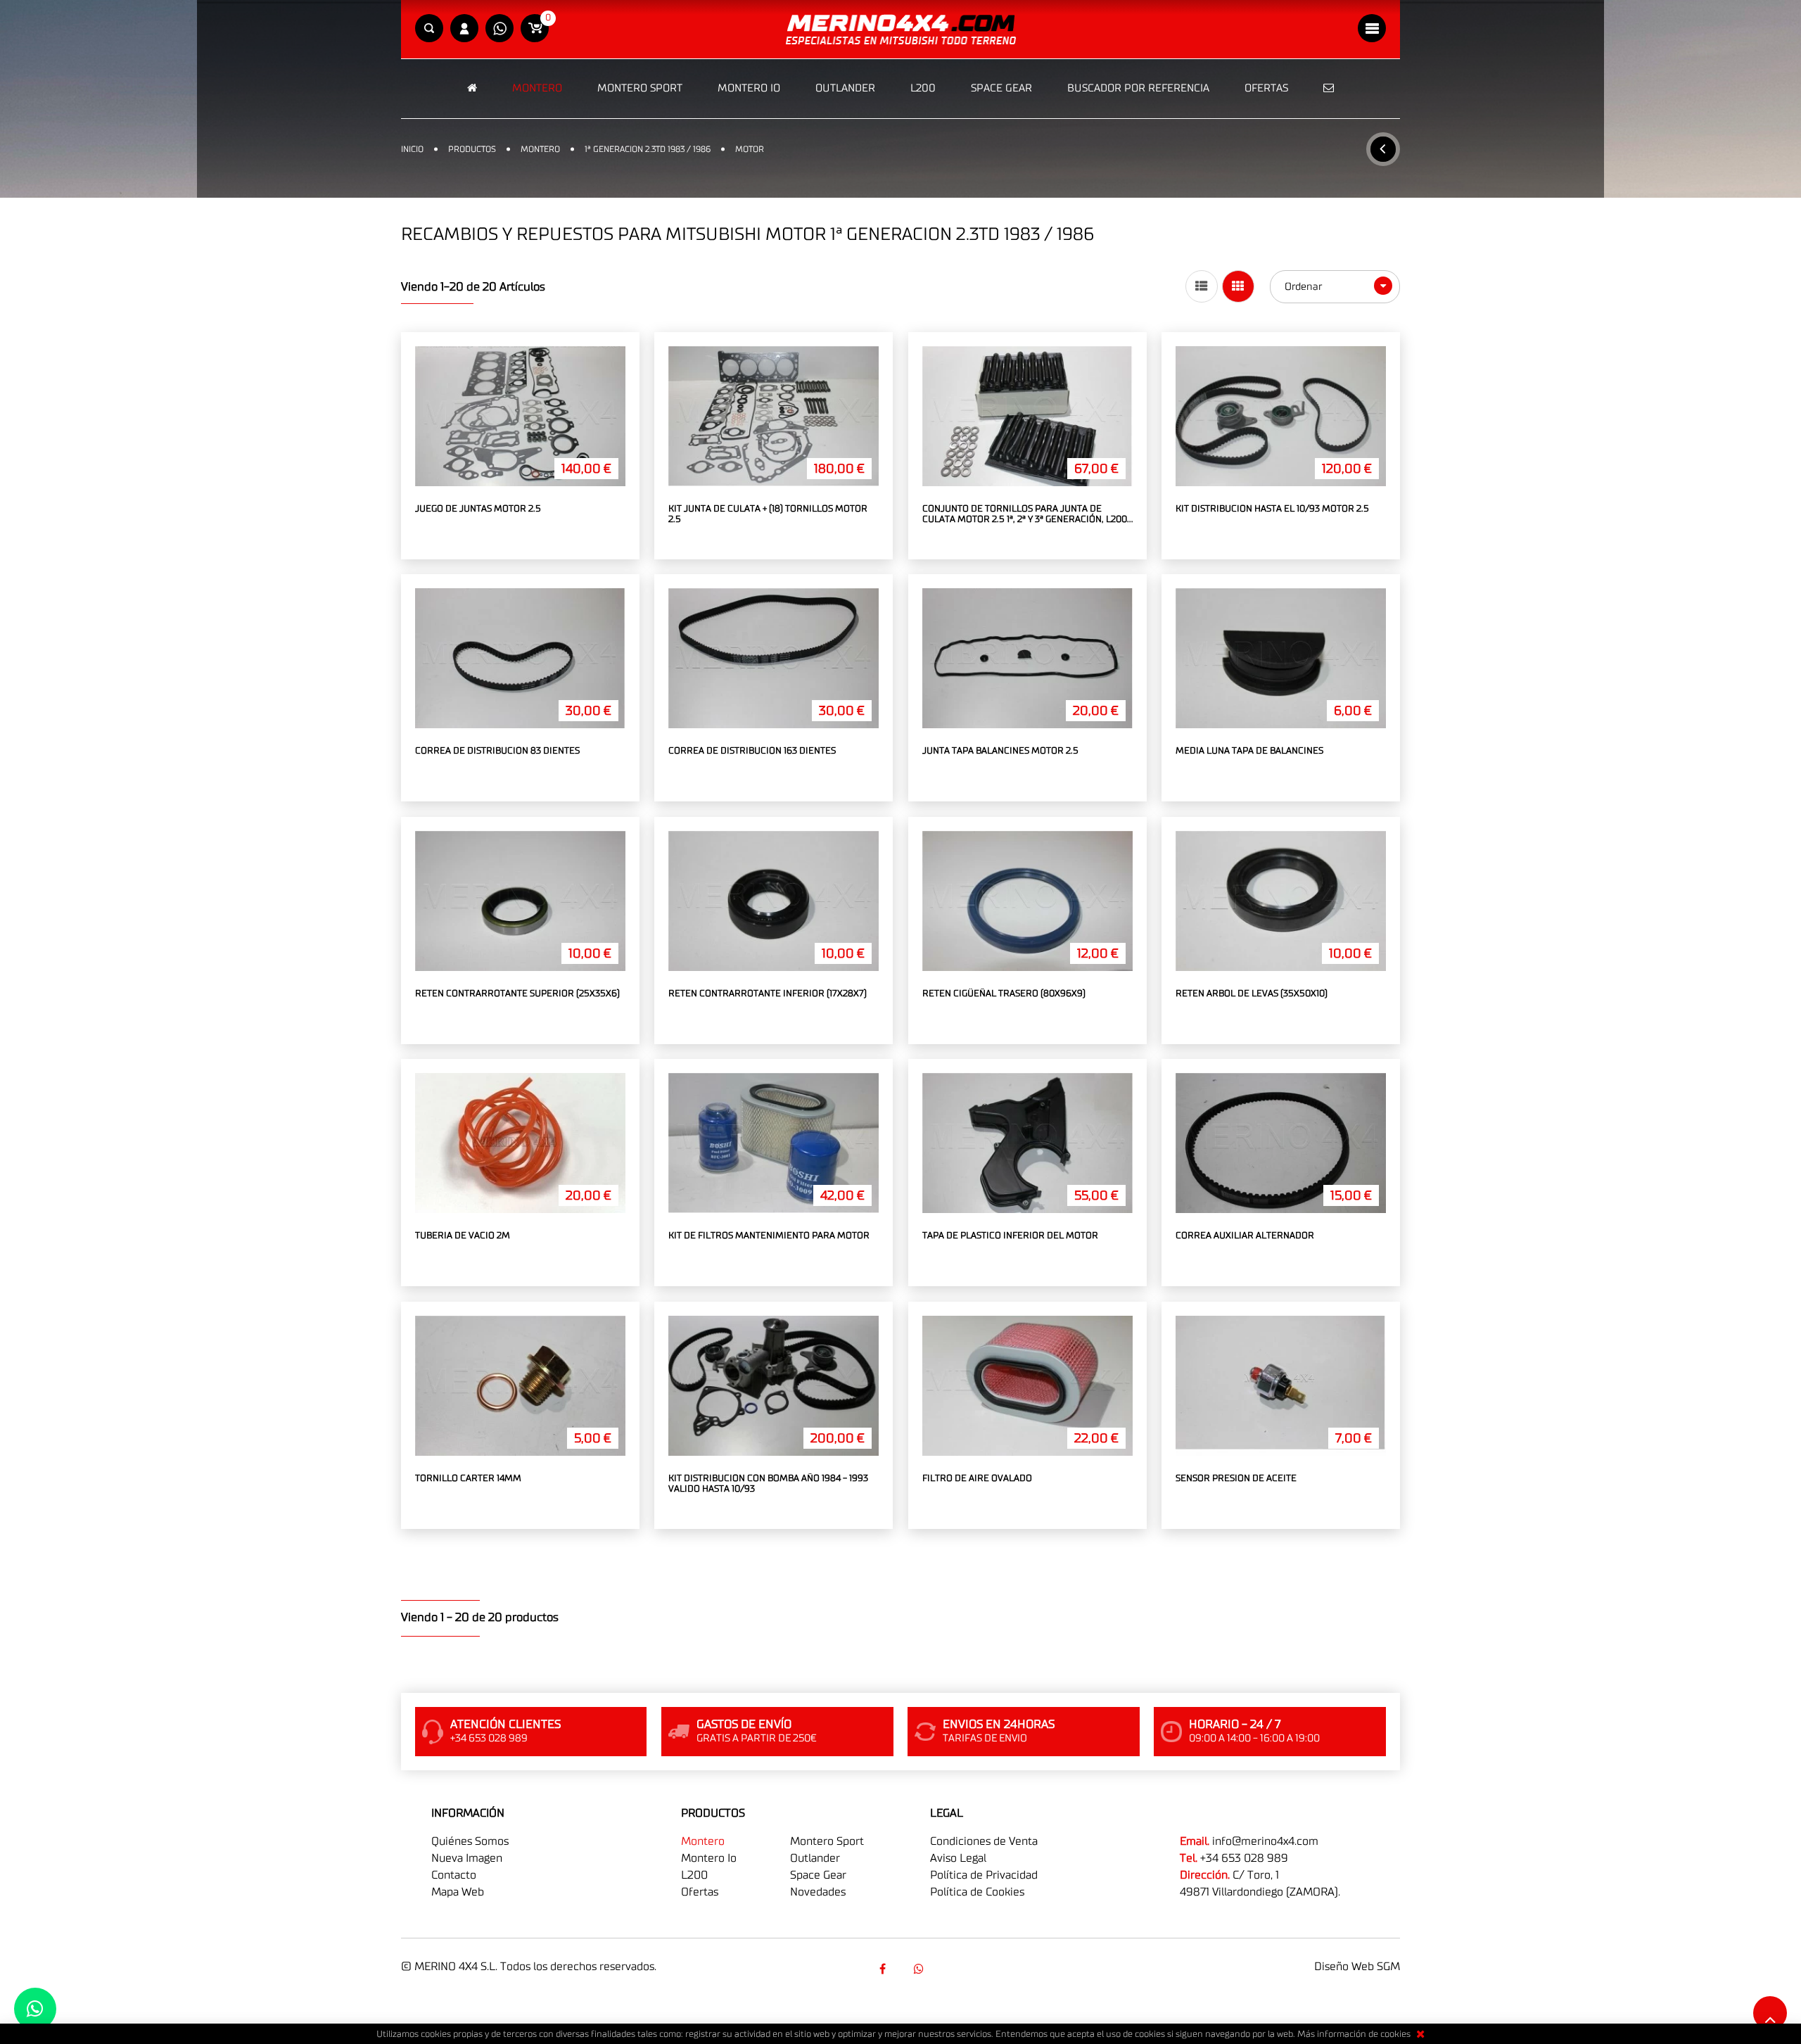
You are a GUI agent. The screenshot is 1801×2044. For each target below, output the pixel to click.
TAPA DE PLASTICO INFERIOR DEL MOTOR (1010, 1236)
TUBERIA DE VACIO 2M (463, 1236)
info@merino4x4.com (1265, 1841)
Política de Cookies (977, 1892)
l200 (694, 1875)
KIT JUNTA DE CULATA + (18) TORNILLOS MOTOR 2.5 (768, 515)
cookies (1395, 2035)
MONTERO (537, 88)
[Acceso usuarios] (464, 29)
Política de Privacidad (984, 1875)
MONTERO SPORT (640, 88)
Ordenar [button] (1305, 287)
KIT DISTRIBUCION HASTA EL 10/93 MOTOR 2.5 (1272, 509)
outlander (815, 1858)
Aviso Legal (958, 1858)
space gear (818, 1875)
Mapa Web (458, 1892)
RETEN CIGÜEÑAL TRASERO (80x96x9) (1004, 994)
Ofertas (1266, 88)
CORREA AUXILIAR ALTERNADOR (1245, 1236)
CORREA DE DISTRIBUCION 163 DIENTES (752, 751)
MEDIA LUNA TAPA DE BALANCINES (1249, 751)
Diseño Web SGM (1357, 1967)
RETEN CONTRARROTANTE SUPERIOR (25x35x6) (517, 994)
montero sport (827, 1841)
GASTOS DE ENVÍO (744, 1725)
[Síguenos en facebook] (882, 1969)
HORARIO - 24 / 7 (1235, 1725)
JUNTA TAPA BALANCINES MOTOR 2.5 (1000, 751)
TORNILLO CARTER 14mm (468, 1479)
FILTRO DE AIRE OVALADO (977, 1479)
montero (703, 1841)
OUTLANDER (845, 88)
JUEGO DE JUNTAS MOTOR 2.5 (478, 509)
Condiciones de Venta (984, 1841)
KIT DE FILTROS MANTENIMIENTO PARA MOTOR (769, 1236)
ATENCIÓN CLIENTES (505, 1725)
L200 (923, 88)
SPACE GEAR (1001, 88)
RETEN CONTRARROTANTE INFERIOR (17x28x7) (768, 994)
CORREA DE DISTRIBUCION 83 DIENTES (497, 751)
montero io (709, 1858)
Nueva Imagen (467, 1858)
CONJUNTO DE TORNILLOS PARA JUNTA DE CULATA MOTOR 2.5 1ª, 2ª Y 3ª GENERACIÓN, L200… (1027, 515)
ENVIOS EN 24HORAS (999, 1725)
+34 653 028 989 (1244, 1858)
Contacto (454, 1875)
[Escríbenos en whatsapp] (499, 29)
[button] (429, 29)
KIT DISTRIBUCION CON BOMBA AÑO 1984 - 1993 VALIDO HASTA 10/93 (768, 1484)
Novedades (818, 1892)
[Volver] (1383, 149)
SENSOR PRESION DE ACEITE (1236, 1479)
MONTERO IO (749, 88)
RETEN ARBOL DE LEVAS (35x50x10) (1252, 994)
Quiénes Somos (470, 1841)
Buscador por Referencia (1138, 88)
